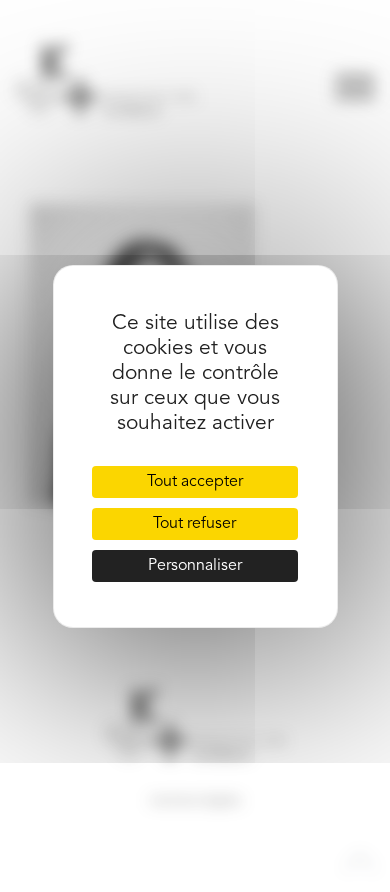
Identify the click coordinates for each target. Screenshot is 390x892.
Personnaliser (195, 566)
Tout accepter (195, 482)
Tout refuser (194, 524)
